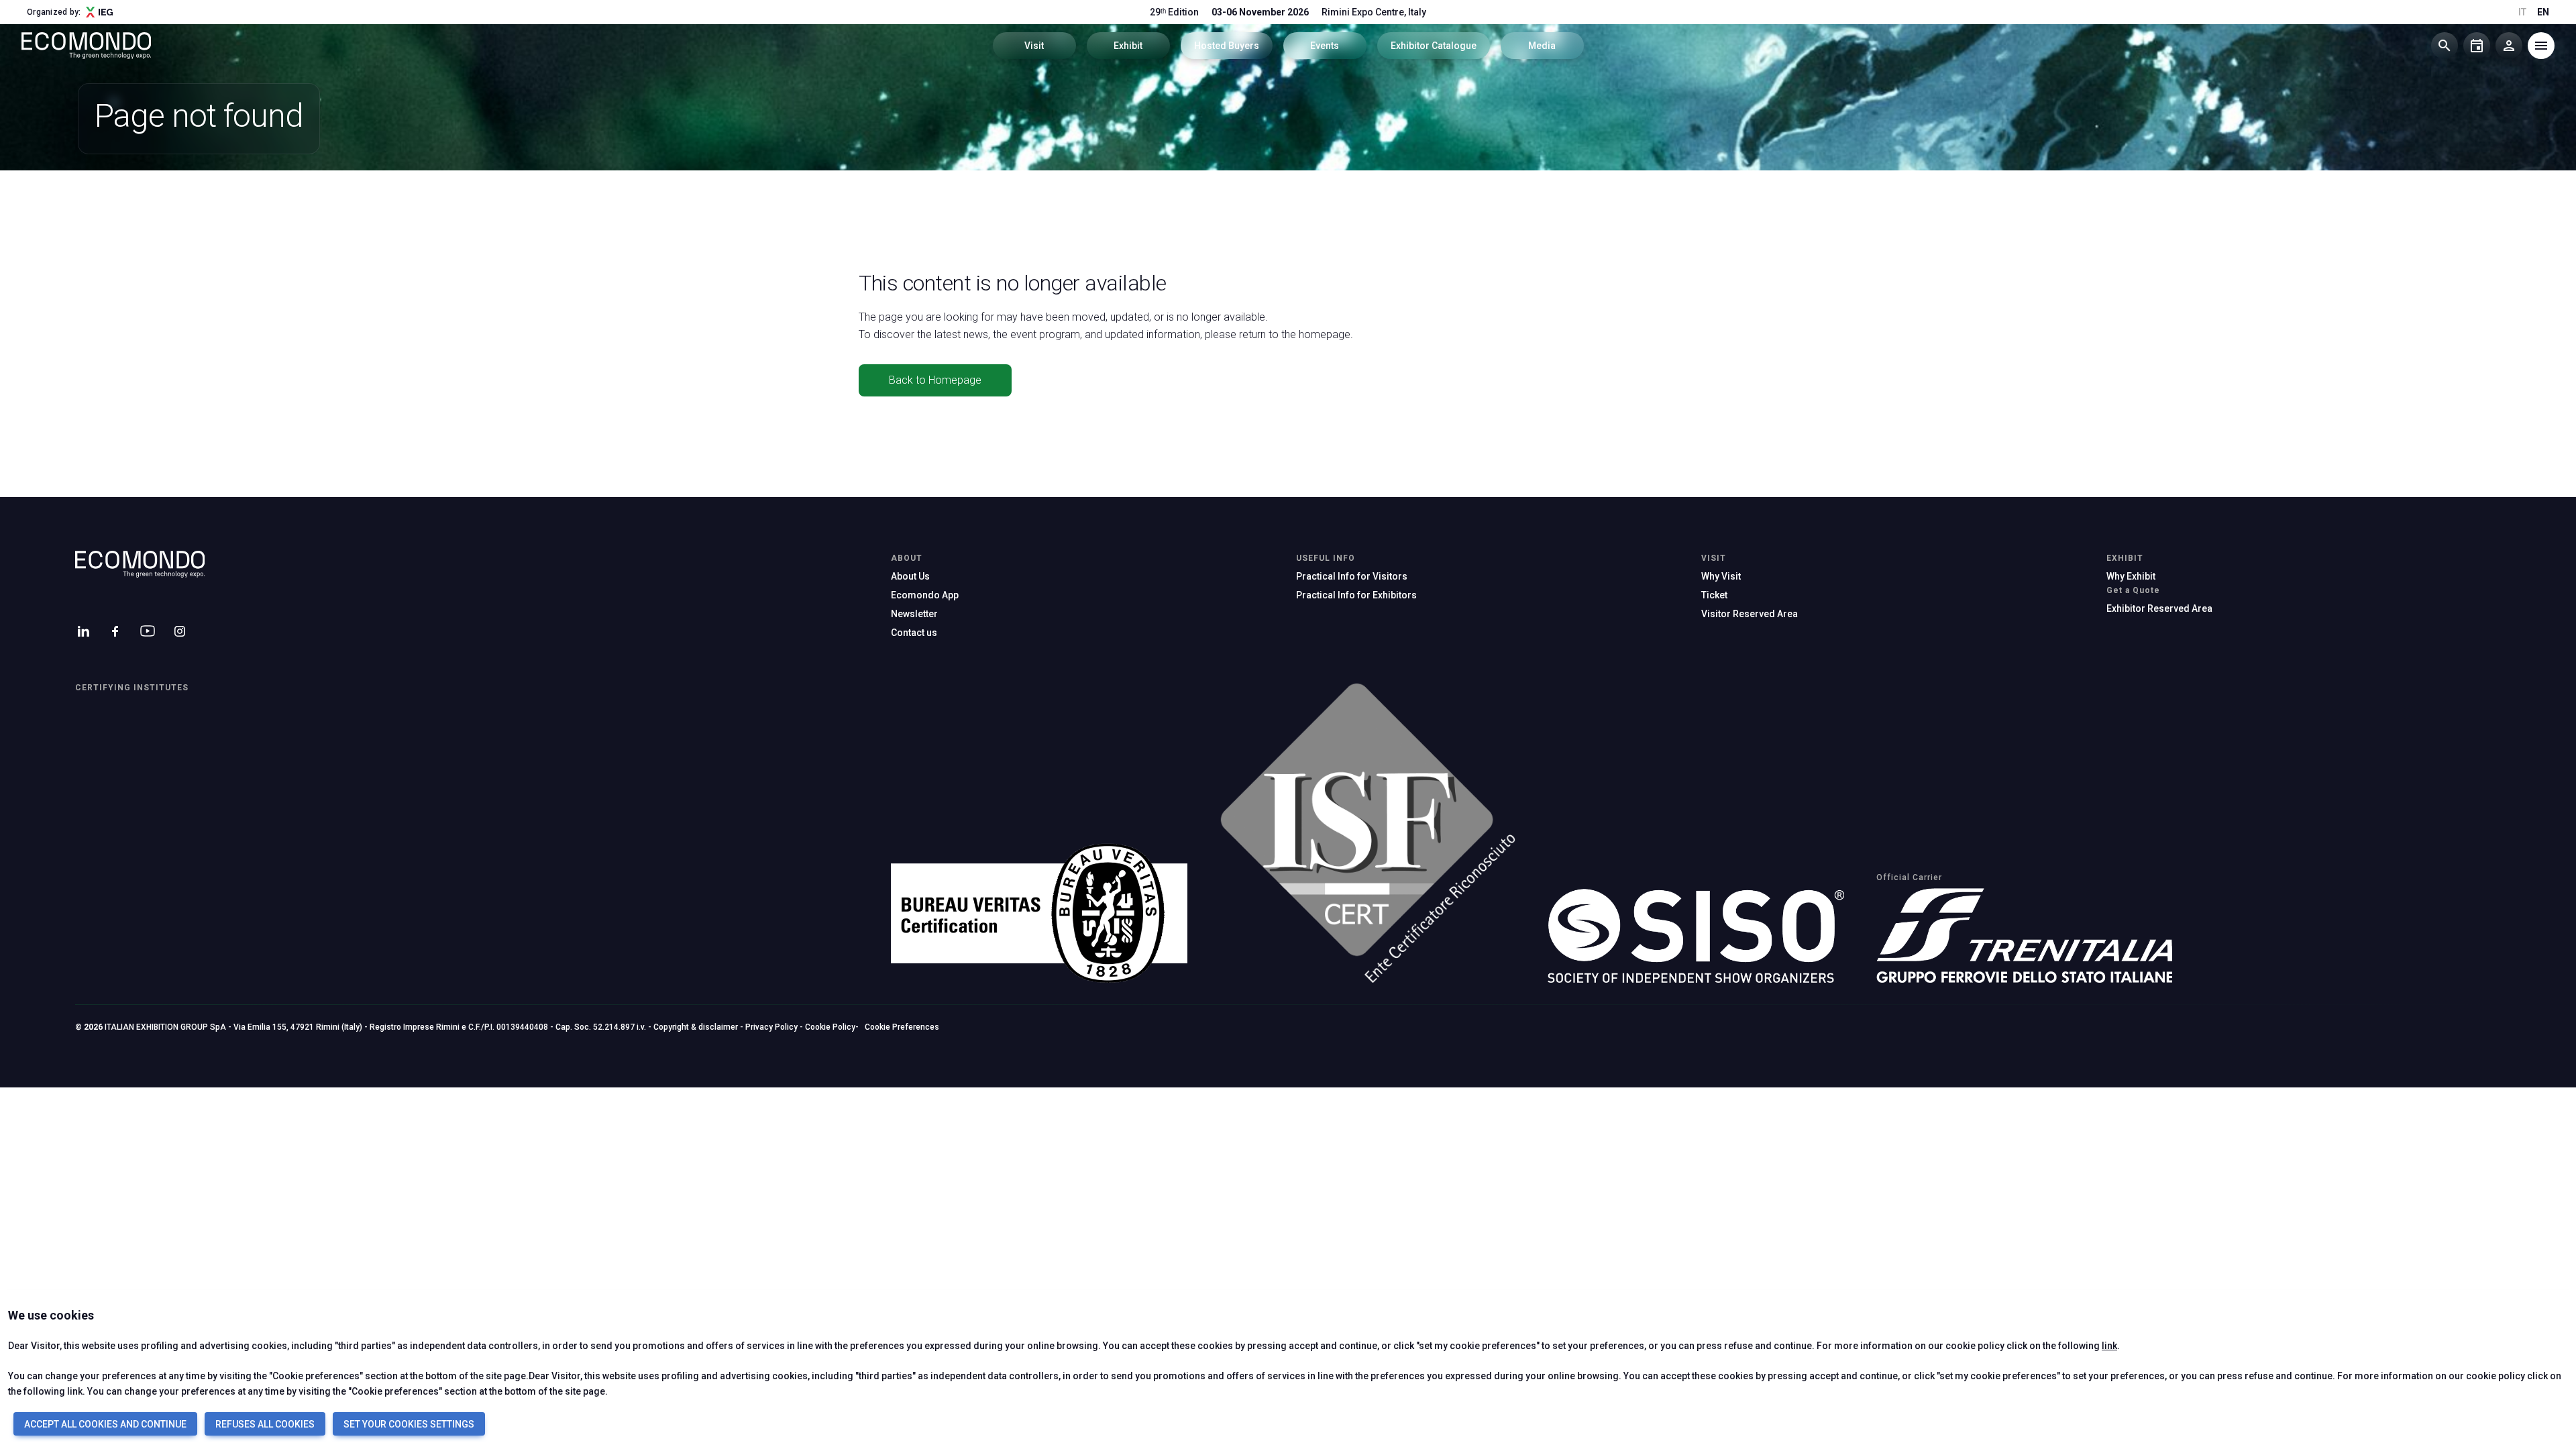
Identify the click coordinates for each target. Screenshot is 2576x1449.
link (2109, 1346)
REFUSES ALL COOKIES (265, 1424)
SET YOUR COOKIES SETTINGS (409, 1424)
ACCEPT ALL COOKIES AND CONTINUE (105, 1424)
